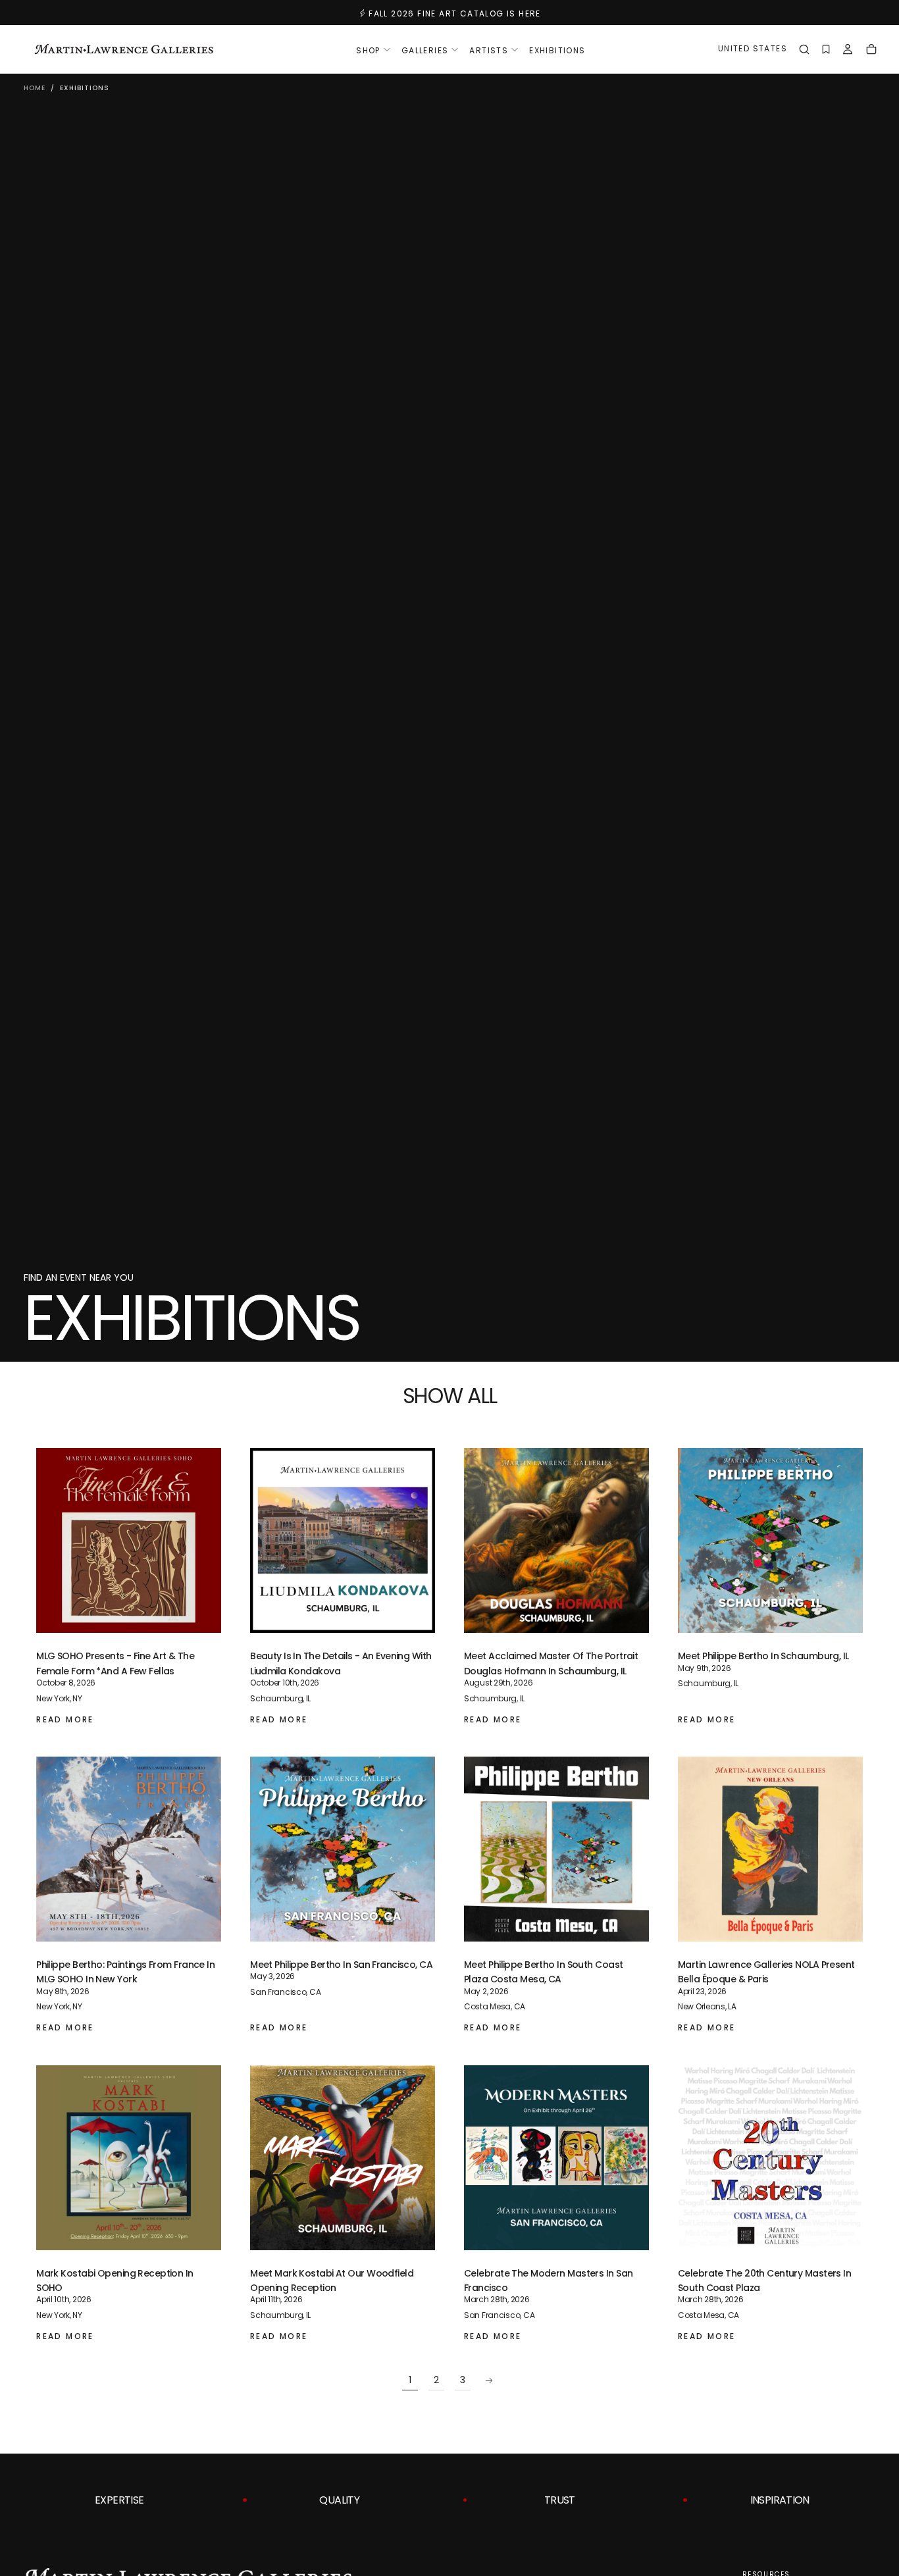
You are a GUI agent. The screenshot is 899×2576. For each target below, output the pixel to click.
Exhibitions (557, 50)
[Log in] (848, 51)
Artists (489, 50)
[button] (753, 50)
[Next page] (489, 2381)
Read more (65, 1719)
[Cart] (871, 51)
